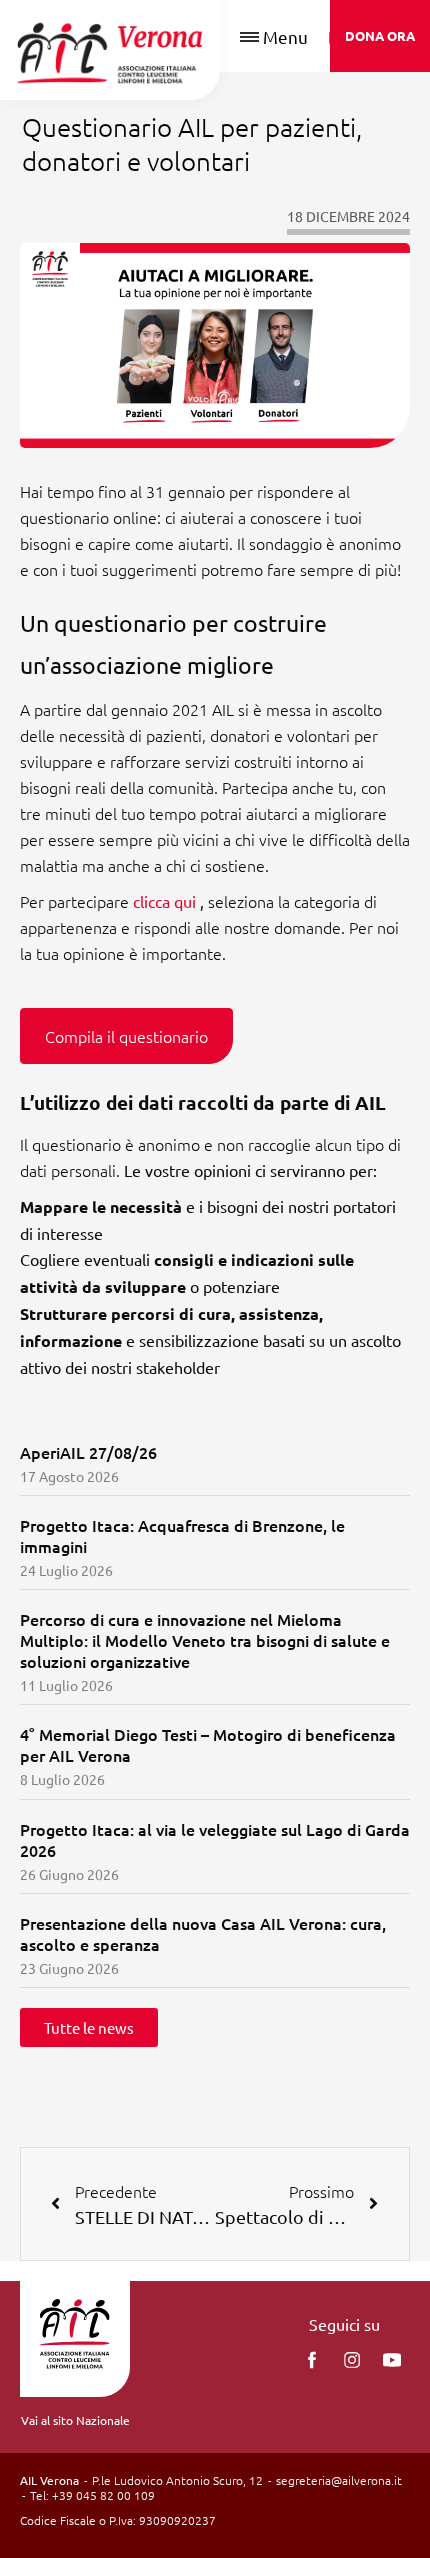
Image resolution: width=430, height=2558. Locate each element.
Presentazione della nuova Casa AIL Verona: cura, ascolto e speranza (203, 1933)
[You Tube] (392, 2360)
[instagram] (352, 2360)
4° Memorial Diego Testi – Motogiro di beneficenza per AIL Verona (208, 1744)
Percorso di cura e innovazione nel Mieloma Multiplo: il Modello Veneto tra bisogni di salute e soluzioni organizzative (205, 1640)
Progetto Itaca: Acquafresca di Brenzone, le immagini (182, 1535)
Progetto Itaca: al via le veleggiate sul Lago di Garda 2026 (215, 1839)
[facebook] (312, 2360)
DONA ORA (380, 35)
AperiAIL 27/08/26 (88, 1452)
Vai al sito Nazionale (75, 2420)
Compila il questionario (126, 1036)
